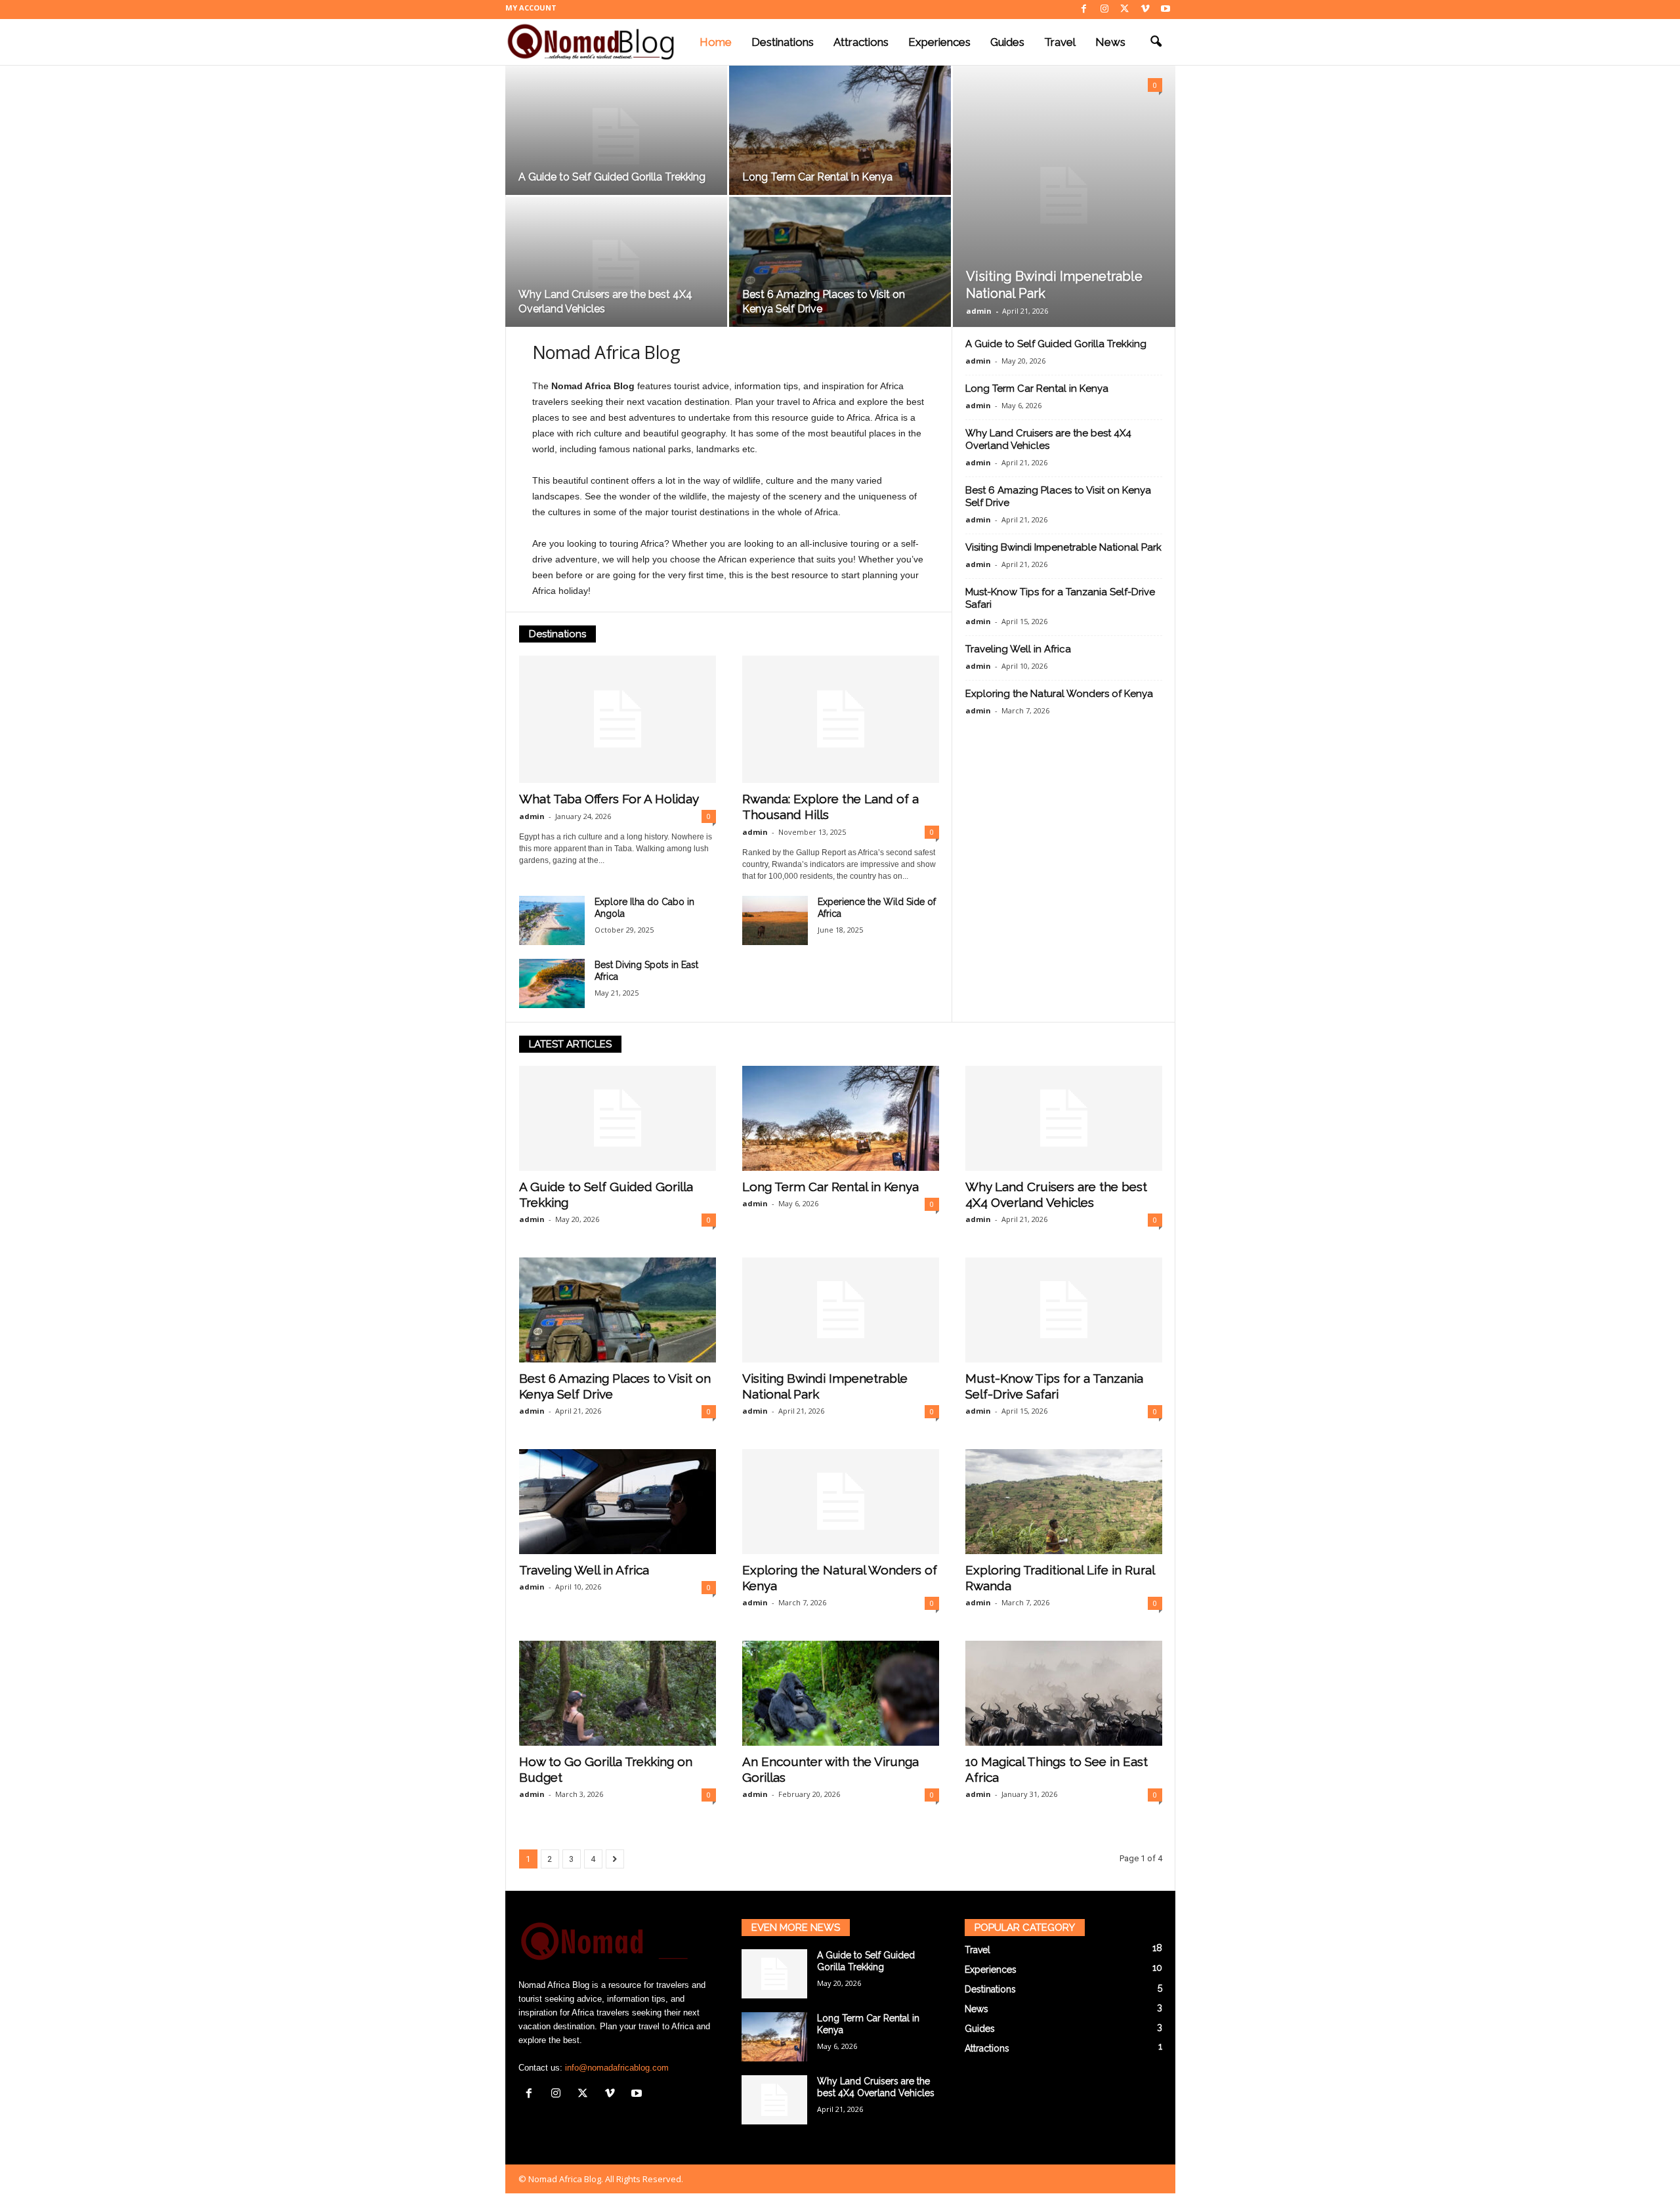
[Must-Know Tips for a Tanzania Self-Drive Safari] (1064, 1310)
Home (716, 42)
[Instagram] (1104, 10)
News (1110, 42)
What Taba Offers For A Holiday (609, 799)
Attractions (861, 42)
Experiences (939, 42)
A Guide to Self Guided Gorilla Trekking (612, 177)
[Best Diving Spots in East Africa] (552, 983)
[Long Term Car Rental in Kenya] (840, 137)
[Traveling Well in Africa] (618, 1502)
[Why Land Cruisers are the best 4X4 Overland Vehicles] (616, 268)
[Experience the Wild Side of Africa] (775, 920)
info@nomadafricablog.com (617, 2068)
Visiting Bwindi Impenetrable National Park (1063, 547)
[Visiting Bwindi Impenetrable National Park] (1064, 196)
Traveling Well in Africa (1018, 649)
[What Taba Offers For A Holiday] (618, 719)
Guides (1007, 42)
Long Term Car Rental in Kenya (817, 177)
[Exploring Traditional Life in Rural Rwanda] (1064, 1502)
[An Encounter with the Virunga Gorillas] (841, 1693)
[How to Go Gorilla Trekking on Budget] (618, 1693)
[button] (1156, 42)
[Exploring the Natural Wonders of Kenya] (841, 1502)
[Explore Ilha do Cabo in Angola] (552, 920)
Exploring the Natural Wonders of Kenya (1059, 694)
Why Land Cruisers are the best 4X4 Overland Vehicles (1048, 439)
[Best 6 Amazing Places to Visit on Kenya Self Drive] (840, 268)
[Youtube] (1165, 10)
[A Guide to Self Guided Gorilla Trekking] (616, 137)
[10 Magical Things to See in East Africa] (1064, 1693)
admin (979, 311)
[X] (1125, 10)
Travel (1060, 42)
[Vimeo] (1145, 10)
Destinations (783, 42)
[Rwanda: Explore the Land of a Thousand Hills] (841, 719)
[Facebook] (1084, 10)
